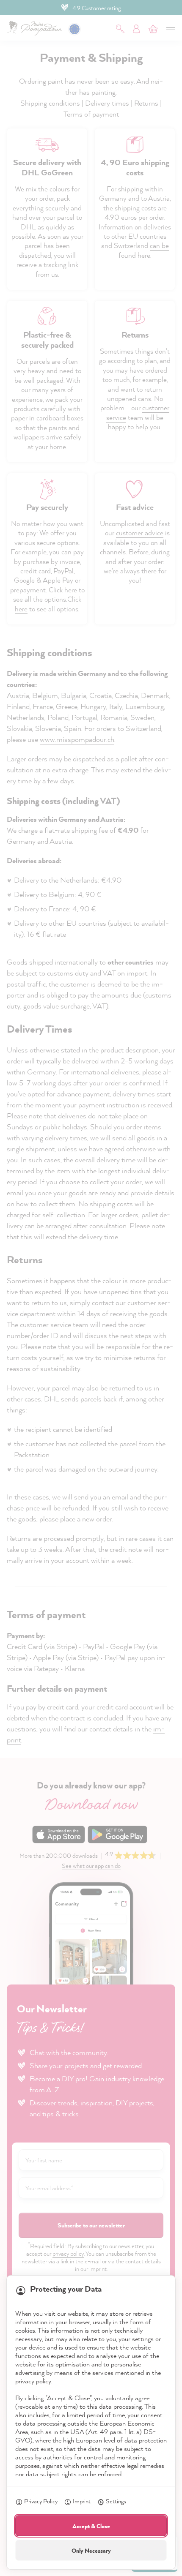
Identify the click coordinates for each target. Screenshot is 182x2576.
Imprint (82, 2501)
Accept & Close (91, 2526)
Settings (116, 2501)
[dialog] (91, 1288)
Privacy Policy (41, 2501)
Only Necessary (91, 2550)
